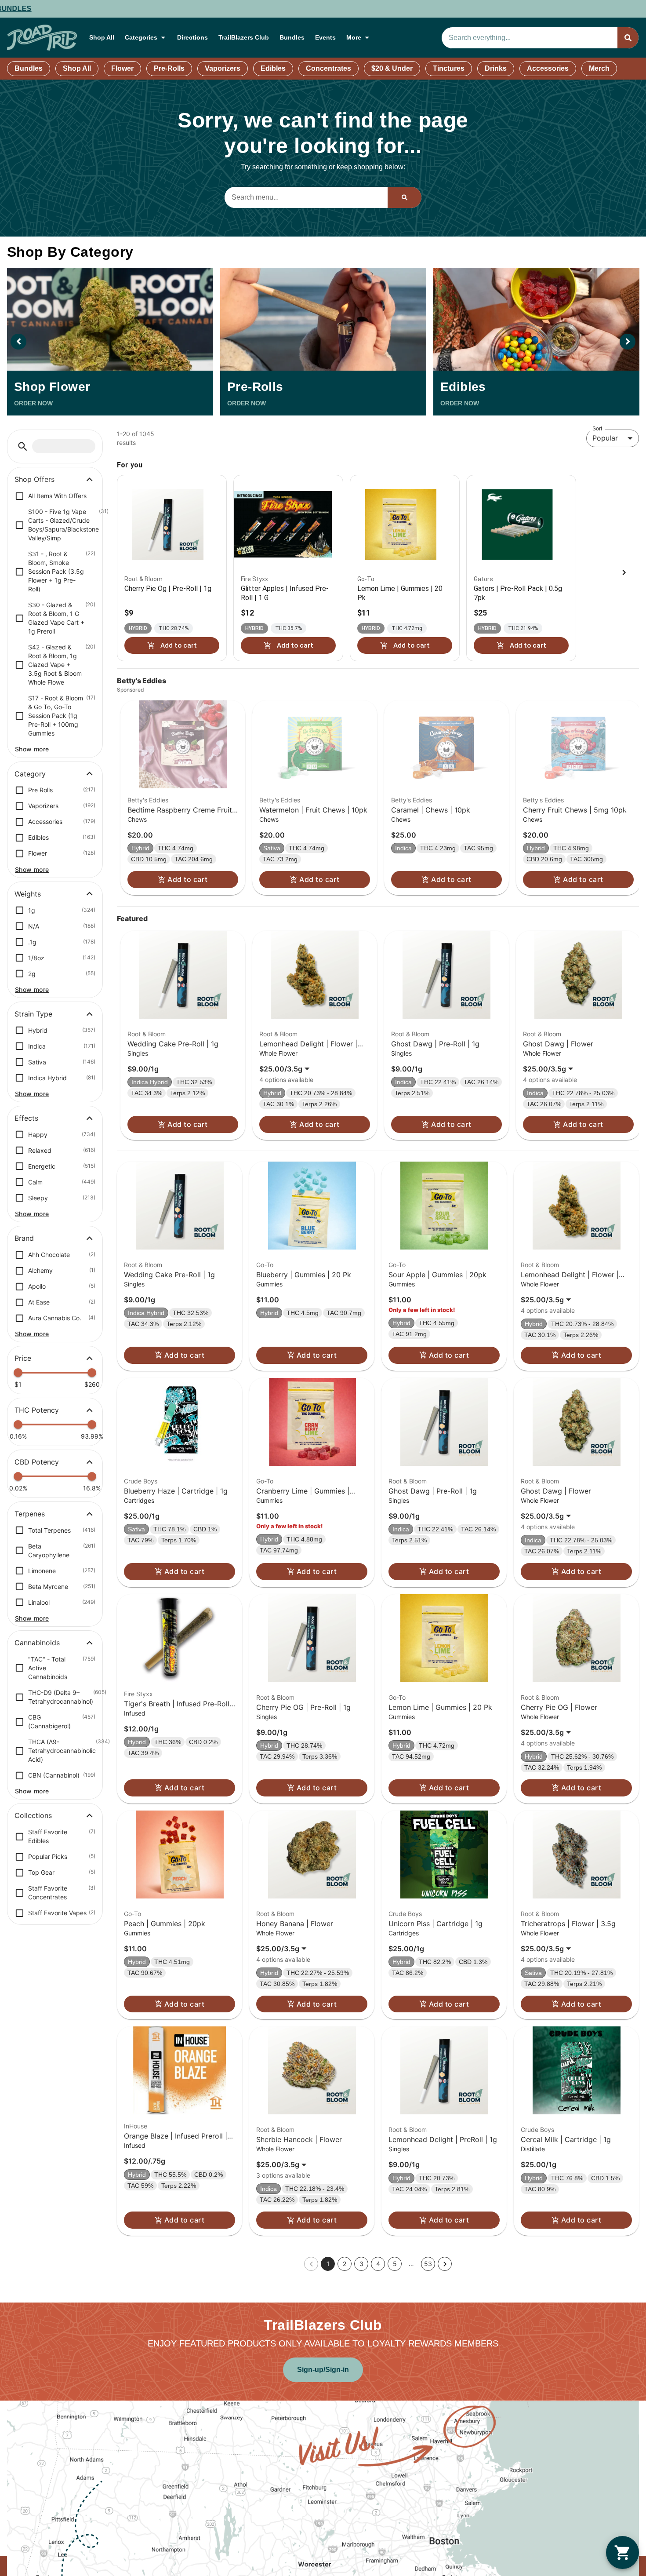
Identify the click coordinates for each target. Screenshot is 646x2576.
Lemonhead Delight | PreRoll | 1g (443, 2139)
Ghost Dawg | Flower (558, 1044)
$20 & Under (392, 68)
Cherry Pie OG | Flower (559, 1707)
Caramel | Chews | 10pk (431, 810)
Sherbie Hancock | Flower (299, 2139)
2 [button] (345, 2264)
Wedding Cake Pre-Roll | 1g (173, 1044)
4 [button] (378, 2264)
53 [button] (428, 2264)
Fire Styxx (138, 1694)
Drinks (496, 68)
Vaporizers (223, 68)
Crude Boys (141, 1481)
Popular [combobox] (605, 438)
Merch (599, 68)
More (354, 37)
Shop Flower (52, 387)
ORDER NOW (33, 403)
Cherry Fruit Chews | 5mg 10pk (575, 810)
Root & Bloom (147, 1034)
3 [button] (361, 2264)
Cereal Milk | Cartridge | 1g (566, 2139)
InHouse (136, 2126)
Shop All (102, 37)
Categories (141, 37)
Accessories (548, 68)
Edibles (273, 68)
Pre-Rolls (169, 68)
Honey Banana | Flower (295, 1924)
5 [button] (395, 2264)
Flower (122, 68)
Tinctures (449, 68)
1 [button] (328, 2264)
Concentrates (328, 68)
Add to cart (187, 879)
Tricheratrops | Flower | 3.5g (568, 1924)
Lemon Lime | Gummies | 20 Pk (440, 1707)
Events (325, 37)
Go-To (265, 1265)
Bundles (292, 37)
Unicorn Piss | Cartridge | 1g (436, 1924)
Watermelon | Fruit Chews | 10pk (313, 810)
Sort (597, 428)
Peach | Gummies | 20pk (165, 1924)
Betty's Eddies (148, 800)
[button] (23, 446)
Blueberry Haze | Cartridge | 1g (176, 1491)
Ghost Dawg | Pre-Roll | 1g (435, 1044)
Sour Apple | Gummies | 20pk (437, 1275)
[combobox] (530, 38)
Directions (192, 37)
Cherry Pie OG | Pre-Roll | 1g (303, 1707)
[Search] (628, 38)
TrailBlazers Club (244, 37)
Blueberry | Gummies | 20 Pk (304, 1275)
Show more (32, 749)
